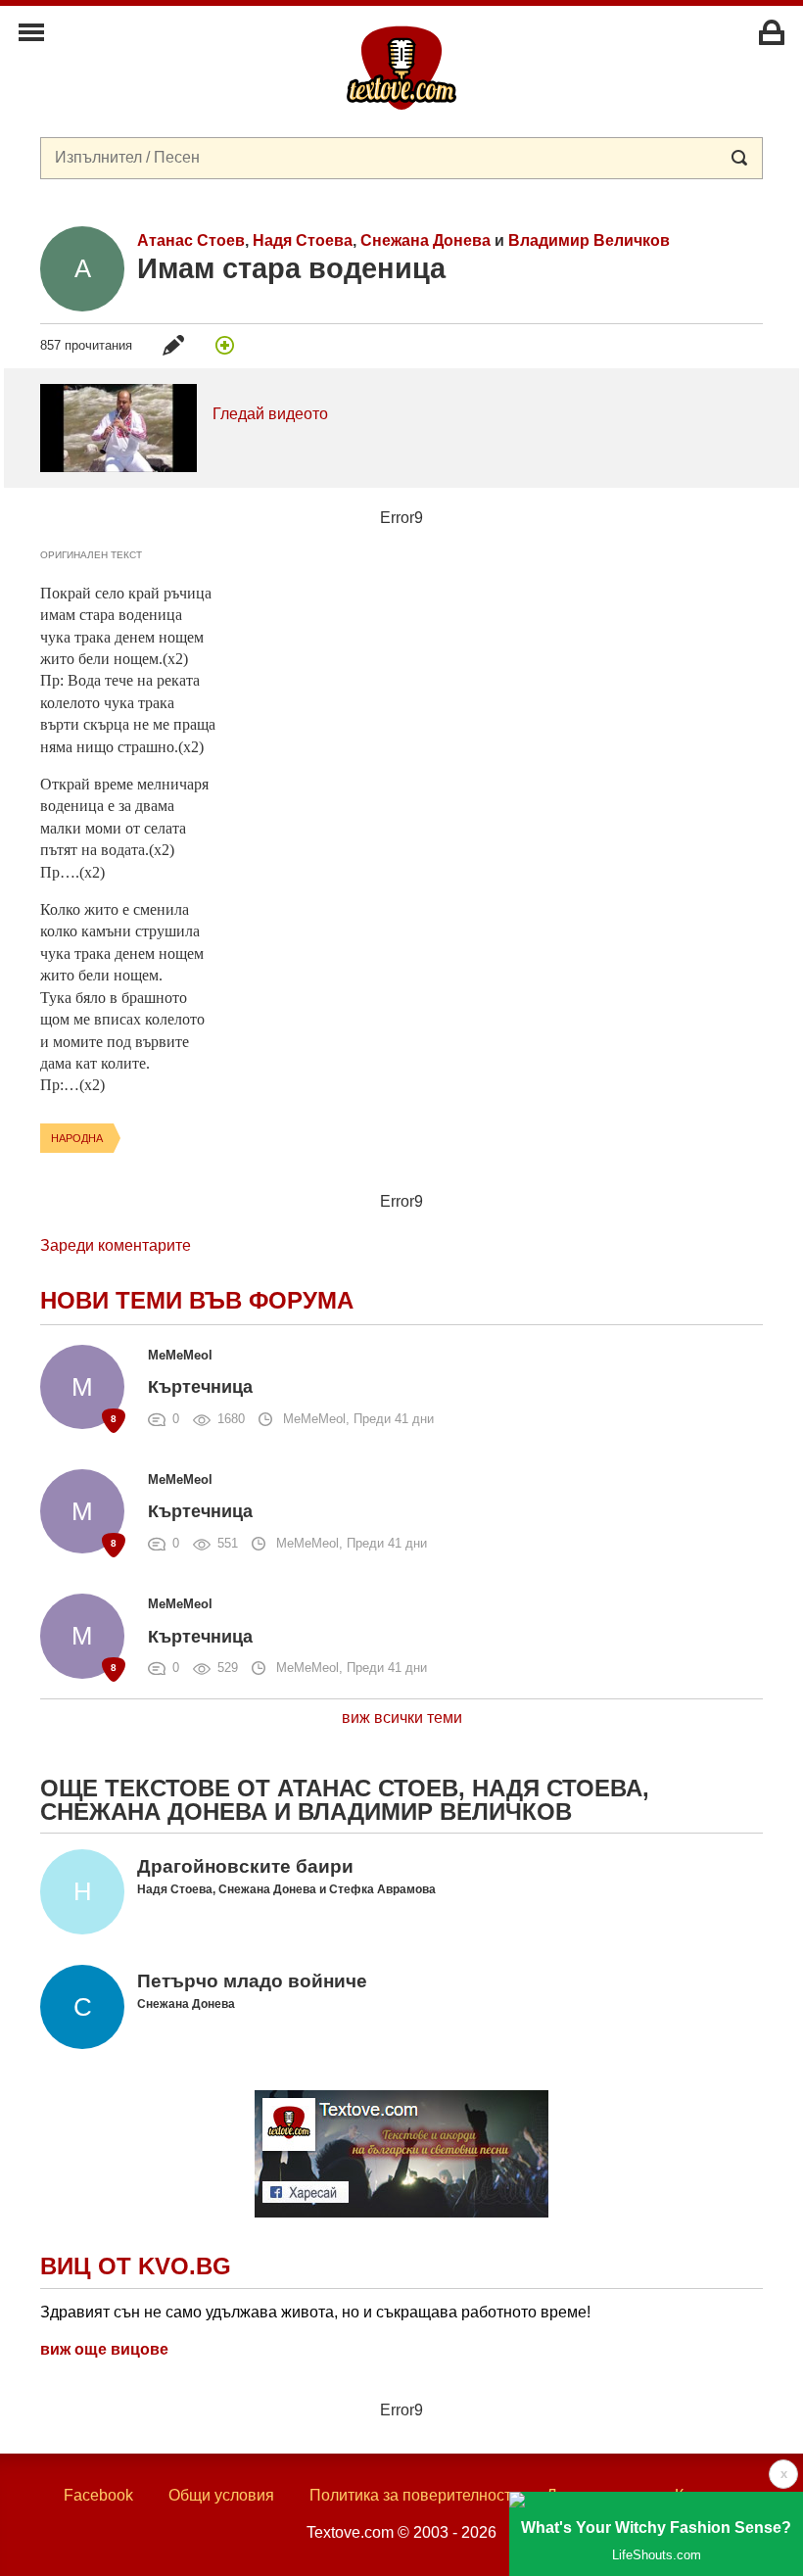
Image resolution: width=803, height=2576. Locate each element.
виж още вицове (104, 2349)
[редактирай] (173, 345)
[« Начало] (401, 67)
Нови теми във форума (197, 1300)
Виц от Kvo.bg (136, 2266)
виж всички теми (402, 1717)
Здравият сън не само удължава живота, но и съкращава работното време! (315, 2312)
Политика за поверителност (410, 2495)
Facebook (98, 2495)
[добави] (224, 345)
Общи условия (221, 2495)
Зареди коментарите (116, 1245)
